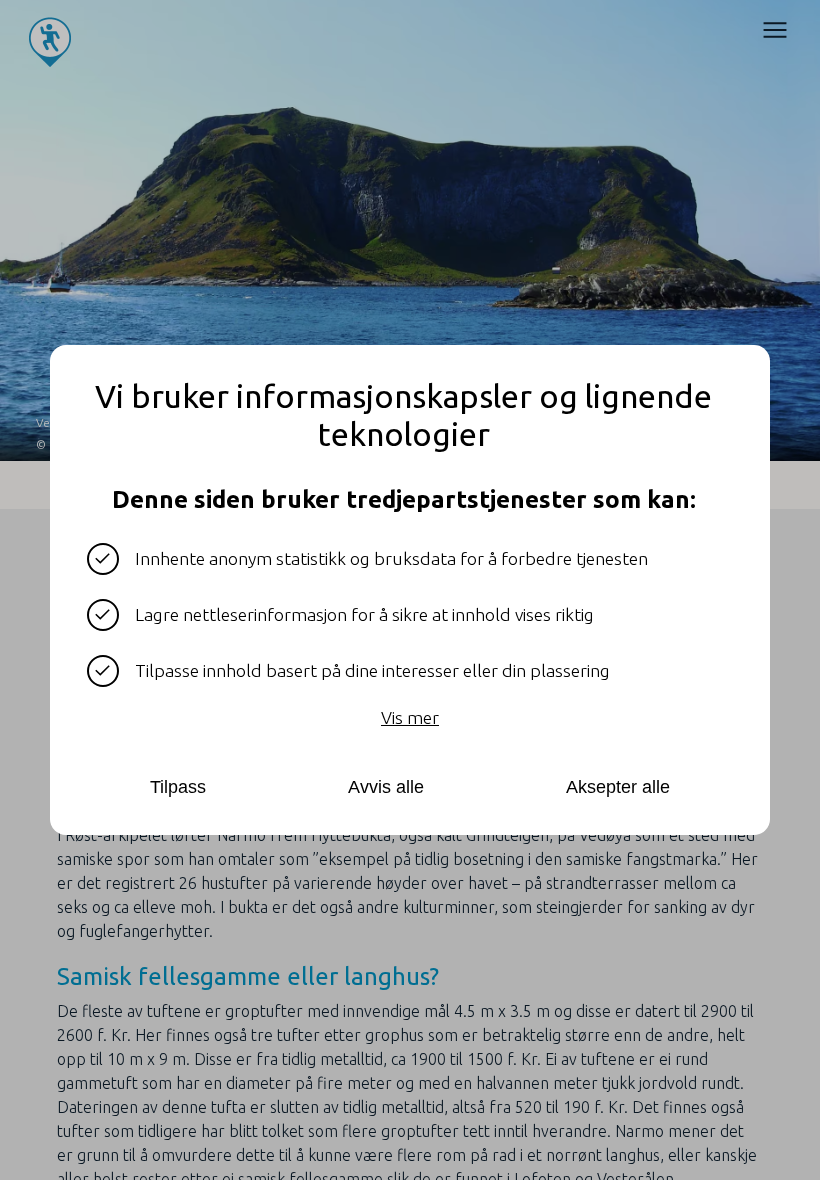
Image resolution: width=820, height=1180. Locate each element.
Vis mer (410, 717)
